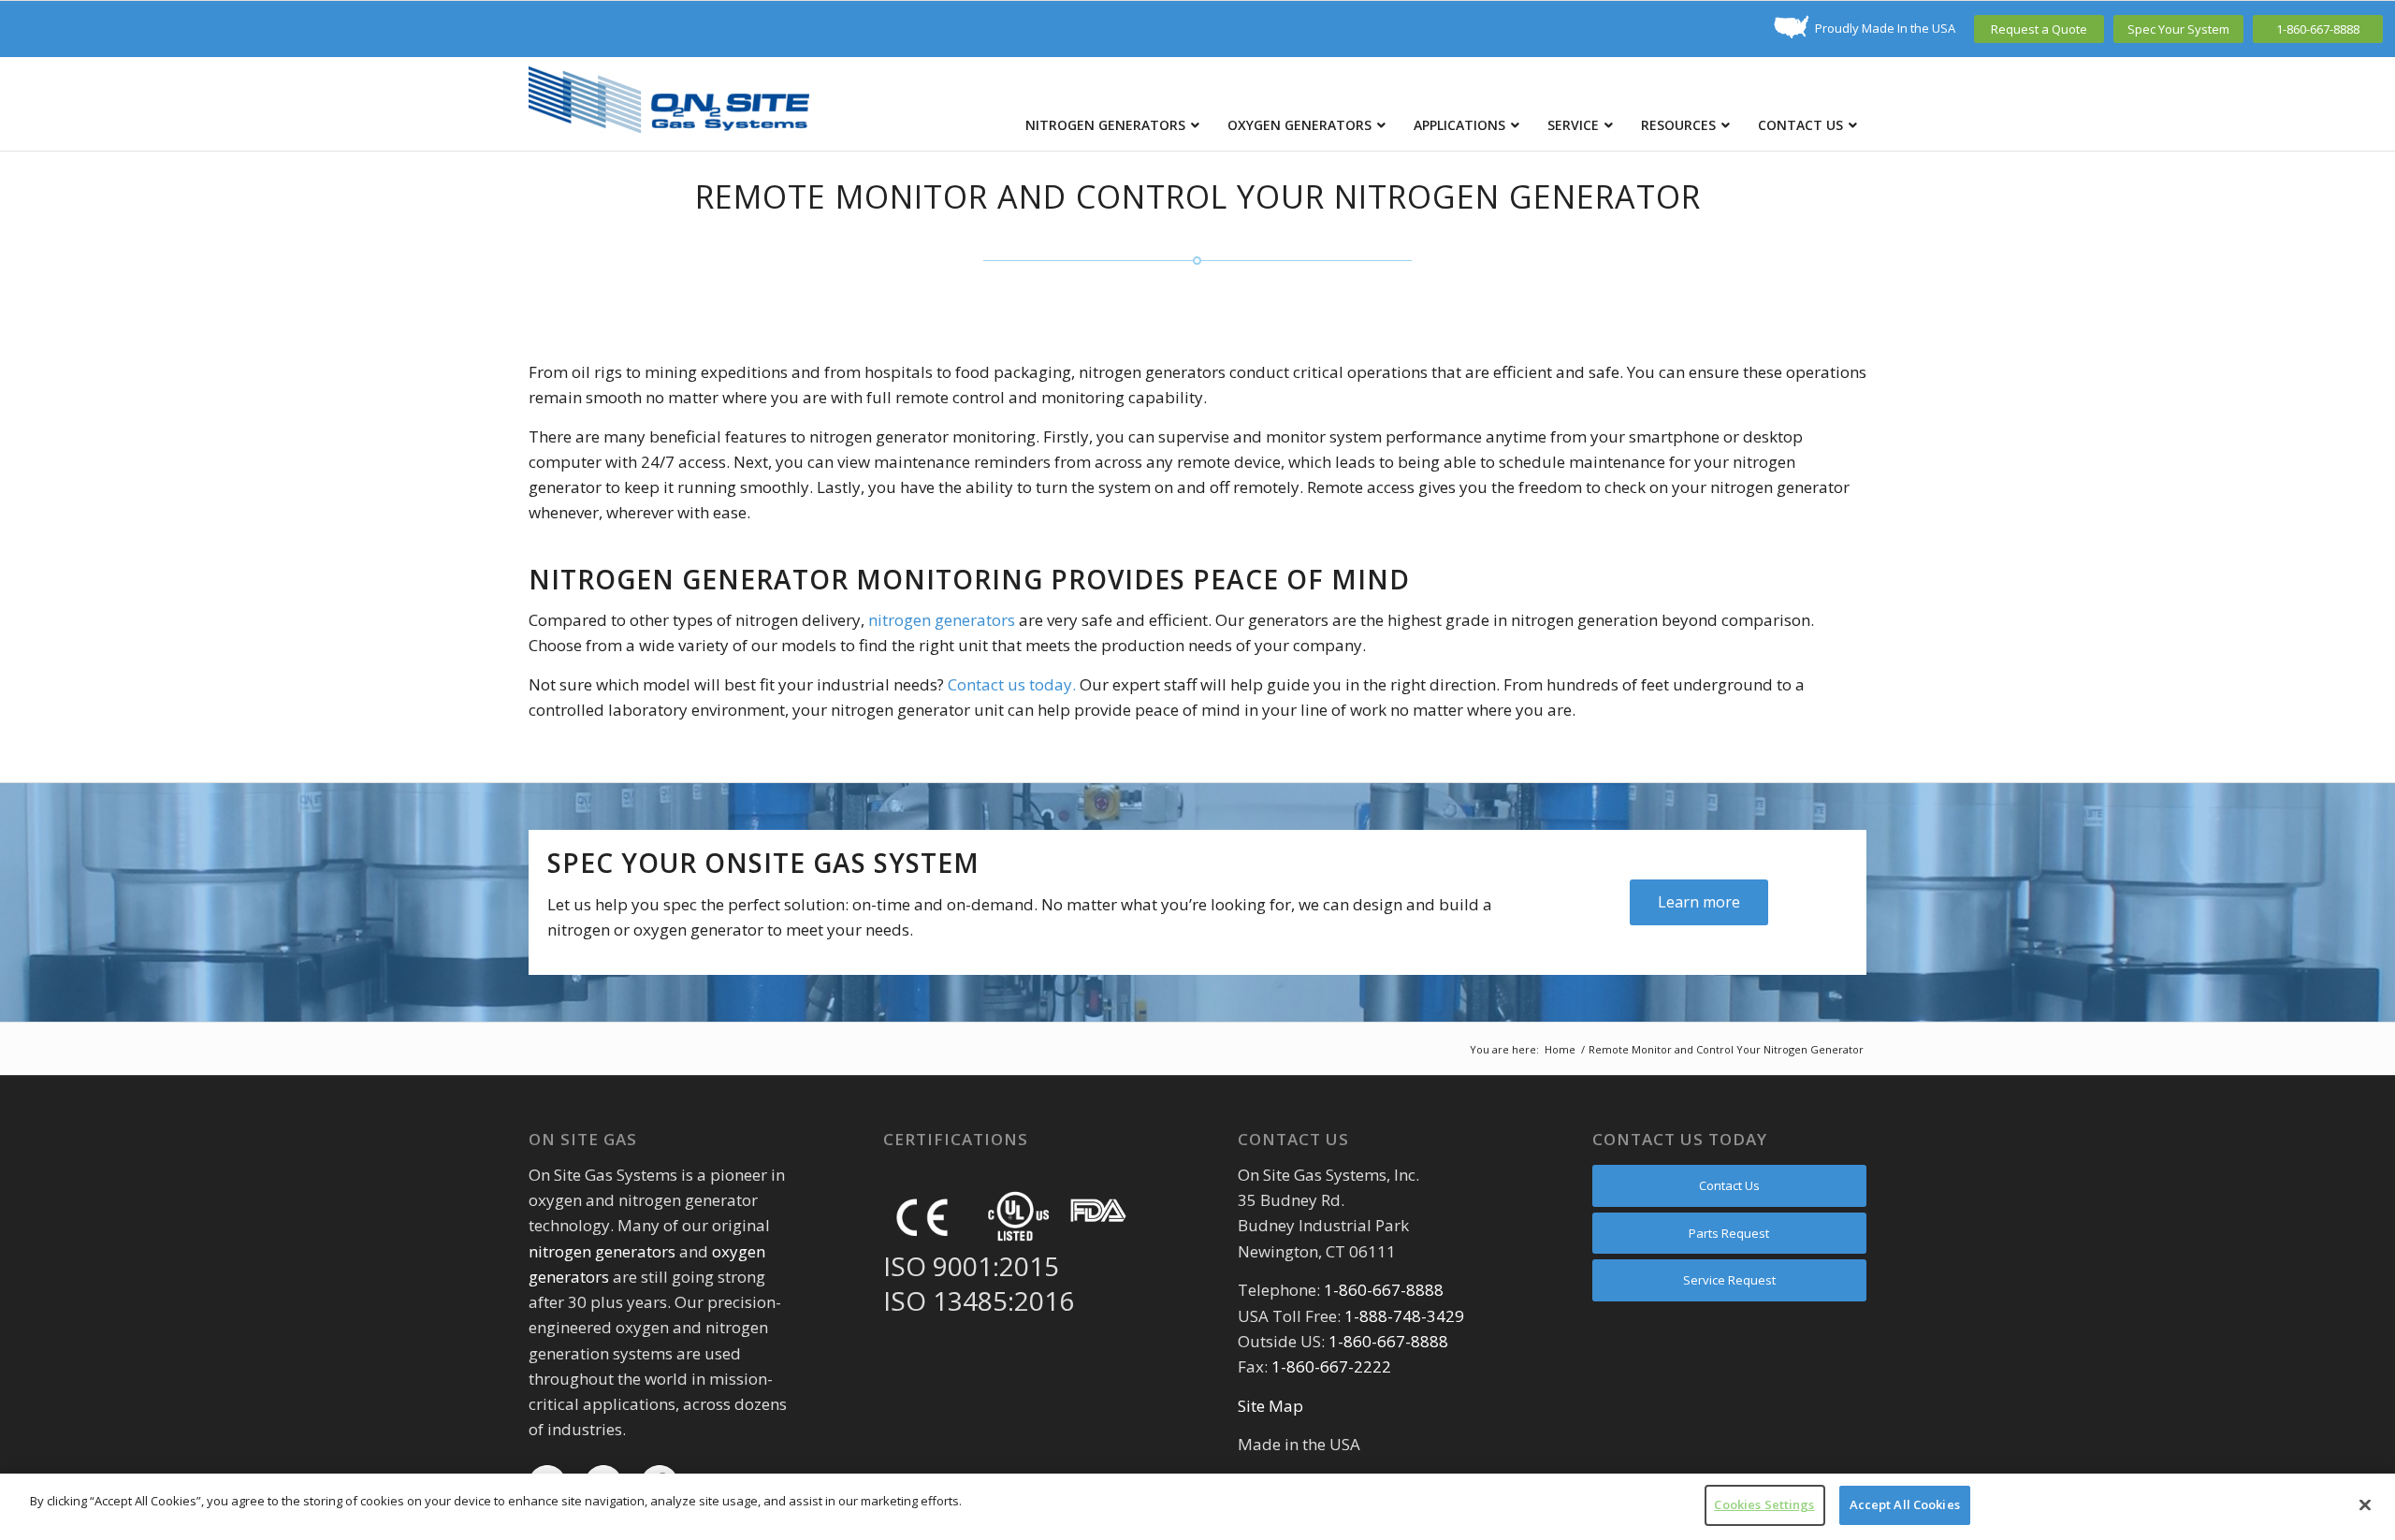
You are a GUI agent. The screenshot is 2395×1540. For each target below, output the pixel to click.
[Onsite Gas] (669, 104)
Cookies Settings (1764, 1504)
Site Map (1270, 1406)
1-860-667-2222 (1331, 1366)
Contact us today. (1012, 684)
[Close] (2365, 1504)
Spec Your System (2178, 29)
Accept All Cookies (1905, 1504)
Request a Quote (2039, 29)
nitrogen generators (942, 620)
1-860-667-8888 (2318, 29)
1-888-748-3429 (1404, 1316)
